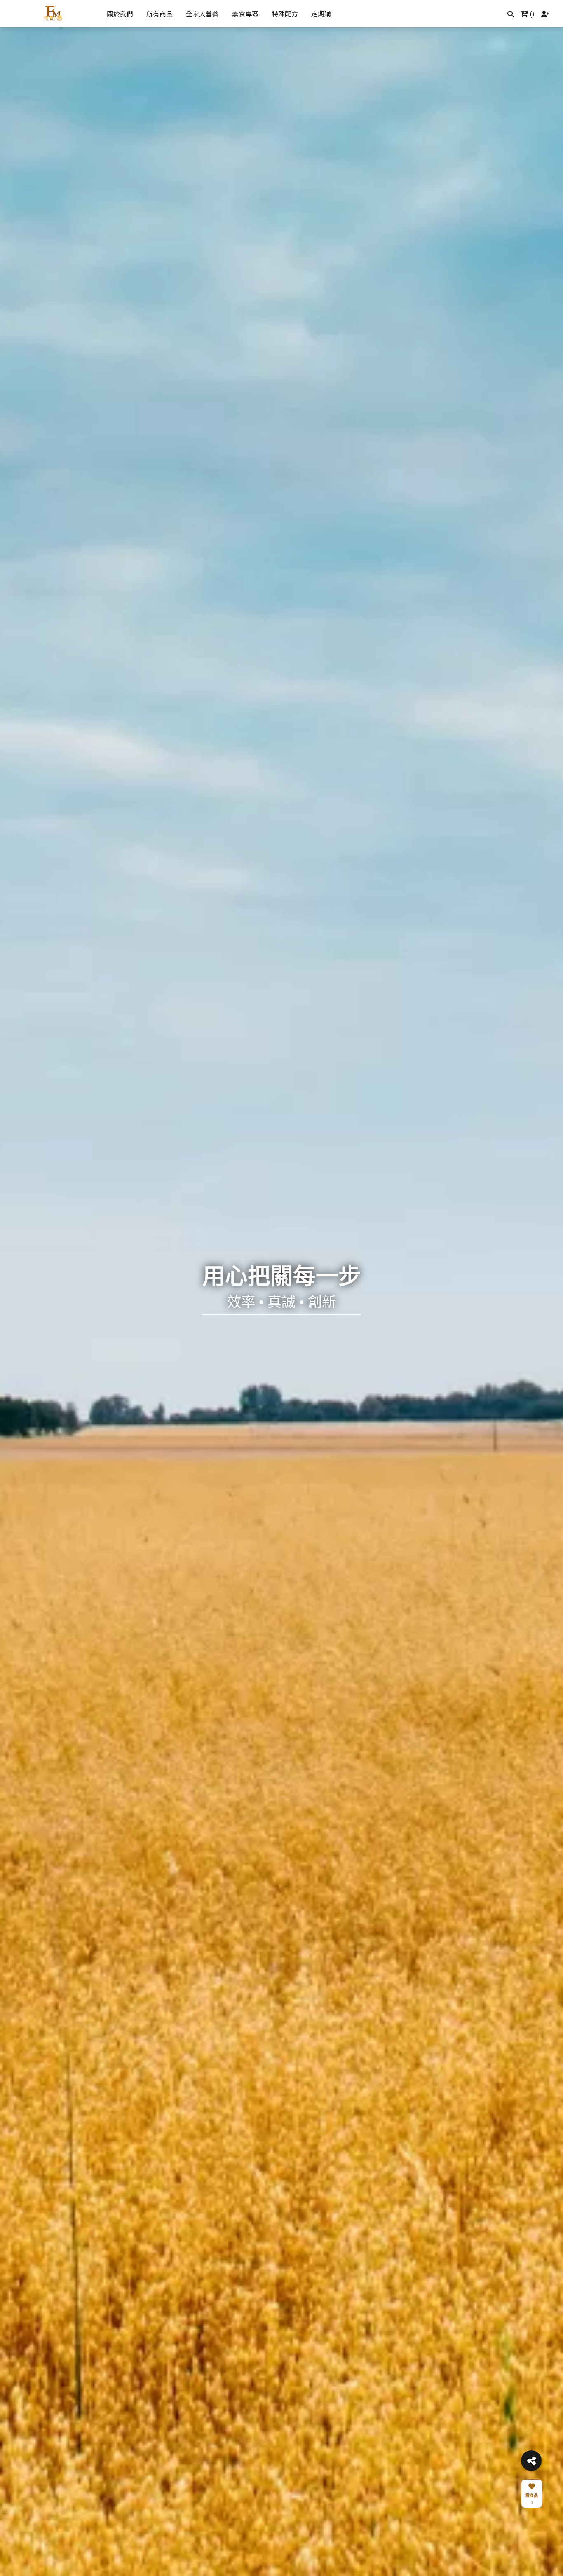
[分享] (531, 2461)
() (531, 14)
